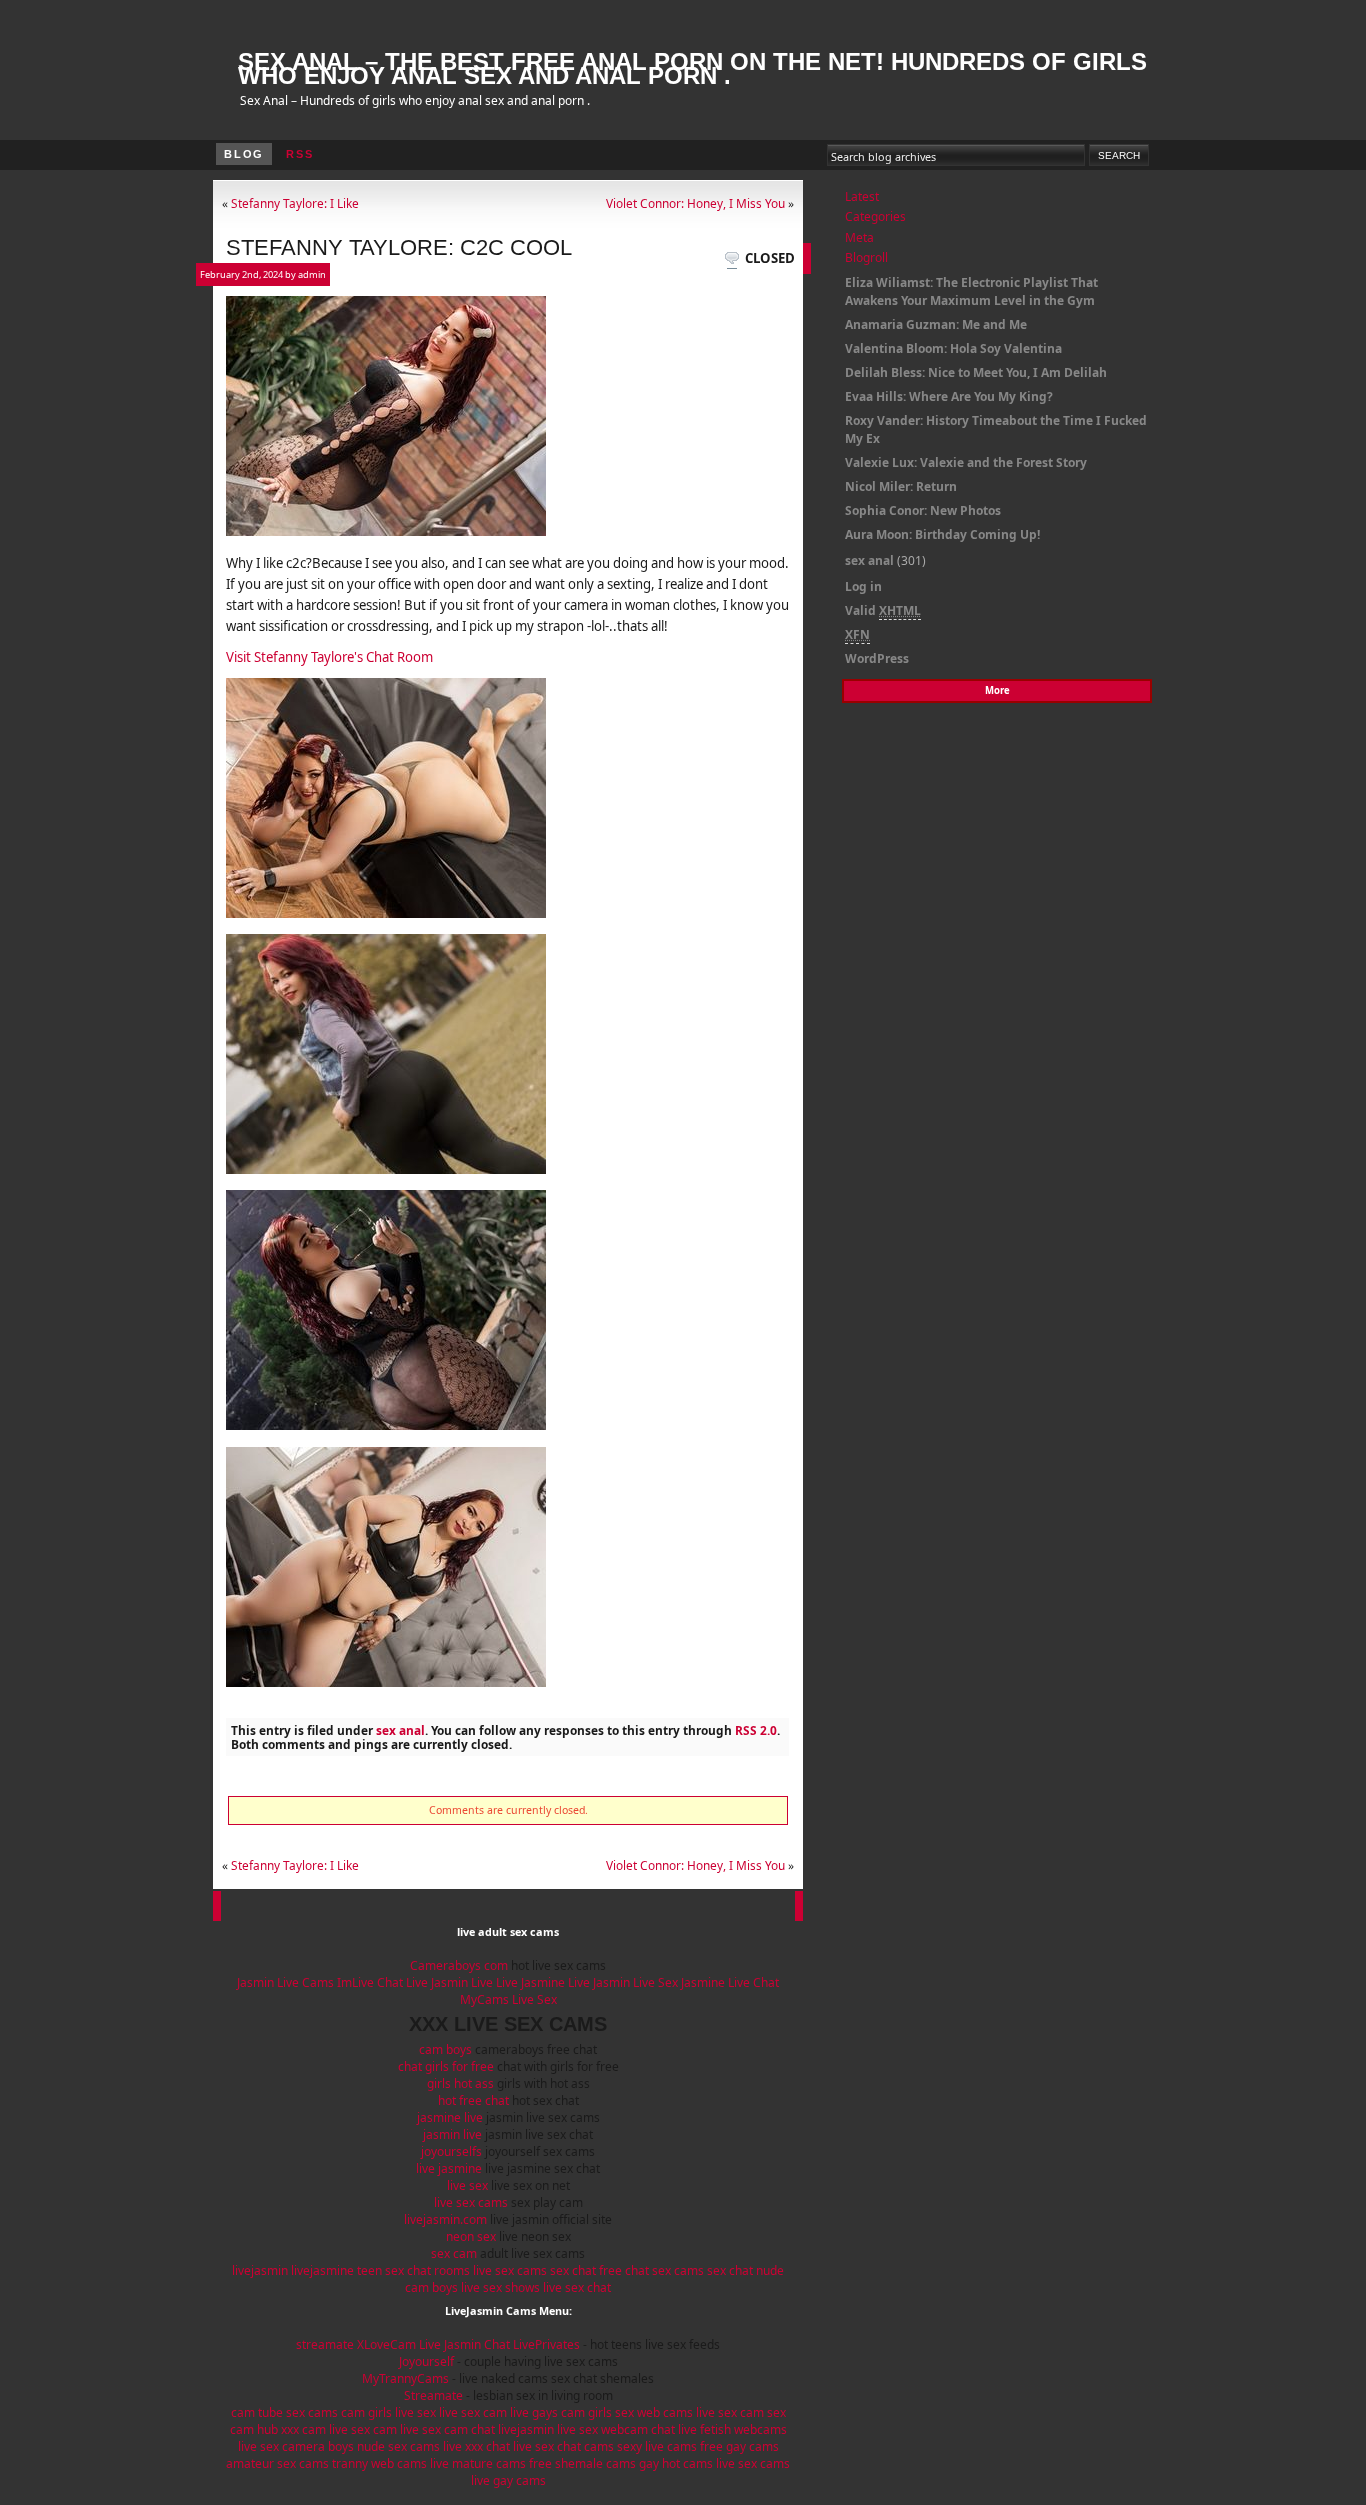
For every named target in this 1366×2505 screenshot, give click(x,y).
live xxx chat (476, 2446)
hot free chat (473, 2100)
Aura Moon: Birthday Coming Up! (942, 534)
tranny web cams (379, 2463)
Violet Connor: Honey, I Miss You (695, 203)
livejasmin (260, 2270)
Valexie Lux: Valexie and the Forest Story (966, 462)
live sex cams (471, 2202)
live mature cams (478, 2463)
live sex (467, 2185)
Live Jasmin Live (449, 1982)
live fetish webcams (732, 2429)
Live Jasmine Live (543, 1982)
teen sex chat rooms (413, 2270)
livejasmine (322, 2270)
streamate (325, 2344)
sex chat (573, 2270)
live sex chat (577, 2287)
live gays (534, 2412)
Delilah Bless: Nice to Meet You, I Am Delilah (976, 372)
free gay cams (739, 2446)
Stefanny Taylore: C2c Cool (399, 247)
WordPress (877, 658)
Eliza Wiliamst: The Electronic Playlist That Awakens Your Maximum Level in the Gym (971, 291)
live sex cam (473, 2412)
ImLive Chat (370, 1982)
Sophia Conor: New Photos (923, 510)
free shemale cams (582, 2463)
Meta (859, 237)
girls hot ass (460, 2083)
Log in (863, 586)
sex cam (454, 2253)
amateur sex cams (277, 2463)
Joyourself (426, 2361)
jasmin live (452, 2134)
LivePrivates (546, 2344)
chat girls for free (446, 2066)
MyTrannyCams (405, 2378)
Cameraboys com (459, 1965)
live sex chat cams (563, 2446)
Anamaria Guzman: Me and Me (936, 324)
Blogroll (866, 257)
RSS (299, 154)
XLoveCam (386, 2344)
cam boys (445, 2049)
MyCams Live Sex (508, 1999)
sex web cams (654, 2412)
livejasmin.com (445, 2219)
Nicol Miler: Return (901, 486)
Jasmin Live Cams (285, 1982)
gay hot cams (676, 2463)
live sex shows (500, 2287)
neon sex (471, 2236)
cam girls (366, 2412)
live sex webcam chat (616, 2429)
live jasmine (449, 2168)
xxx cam (303, 2429)
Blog (244, 154)
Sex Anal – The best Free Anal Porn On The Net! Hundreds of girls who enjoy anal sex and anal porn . (692, 68)
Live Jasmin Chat (464, 2344)
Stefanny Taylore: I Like (295, 203)
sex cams (678, 2270)
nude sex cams (398, 2446)
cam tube (257, 2412)
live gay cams (508, 2480)
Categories (875, 216)
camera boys (318, 2446)
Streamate (433, 2395)
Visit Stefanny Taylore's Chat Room (329, 657)
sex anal (400, 1730)
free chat (624, 2270)
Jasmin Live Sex (637, 1982)
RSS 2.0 (756, 1730)
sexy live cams (657, 2446)
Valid (883, 610)
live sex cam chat (447, 2429)
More (997, 690)
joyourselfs (451, 2151)
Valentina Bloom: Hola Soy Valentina (953, 348)
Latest (862, 196)
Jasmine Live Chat (730, 1982)
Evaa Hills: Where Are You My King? (949, 396)
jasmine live (450, 2117)
